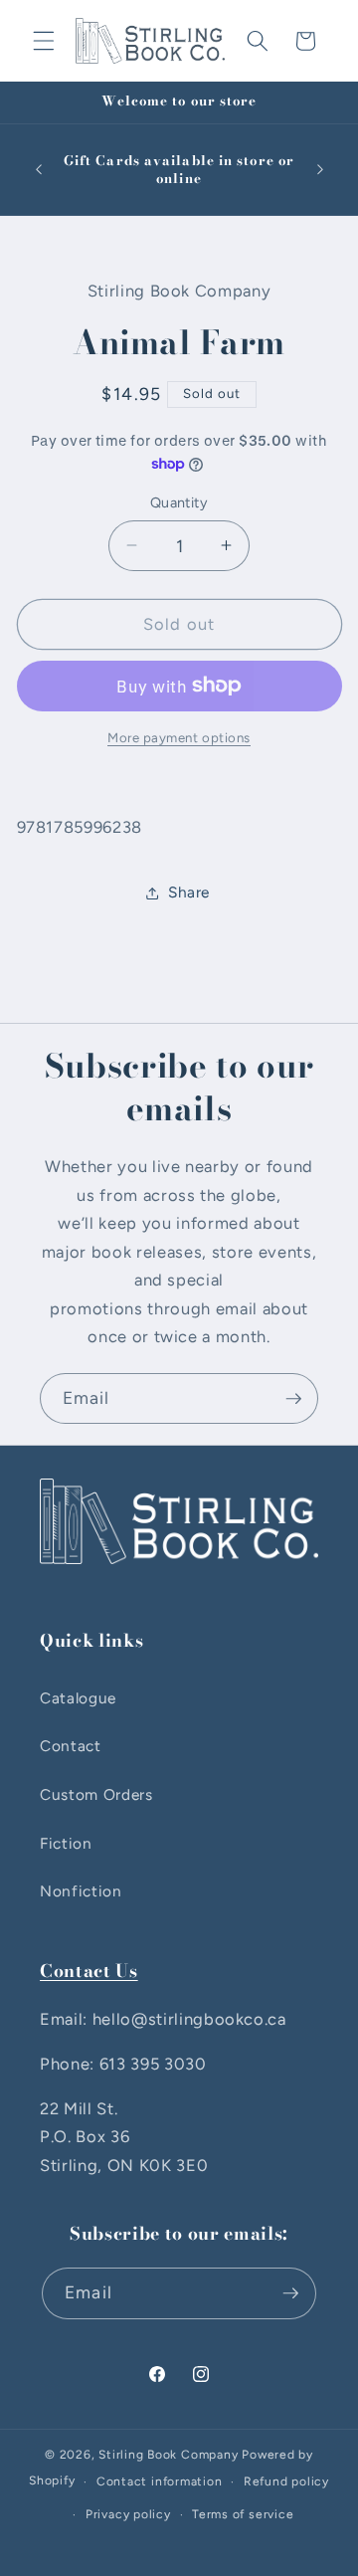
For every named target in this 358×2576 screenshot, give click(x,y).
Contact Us (89, 1971)
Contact (71, 1746)
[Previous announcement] (39, 170)
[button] (44, 41)
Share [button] (189, 892)
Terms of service (243, 2514)
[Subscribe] (293, 1399)
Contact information (160, 2481)
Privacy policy (128, 2514)
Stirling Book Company (168, 2455)
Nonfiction (81, 1891)
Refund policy (286, 2481)
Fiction (66, 1843)
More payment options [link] (179, 737)
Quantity (179, 502)
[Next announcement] (320, 170)
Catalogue (78, 1698)
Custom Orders (96, 1794)
